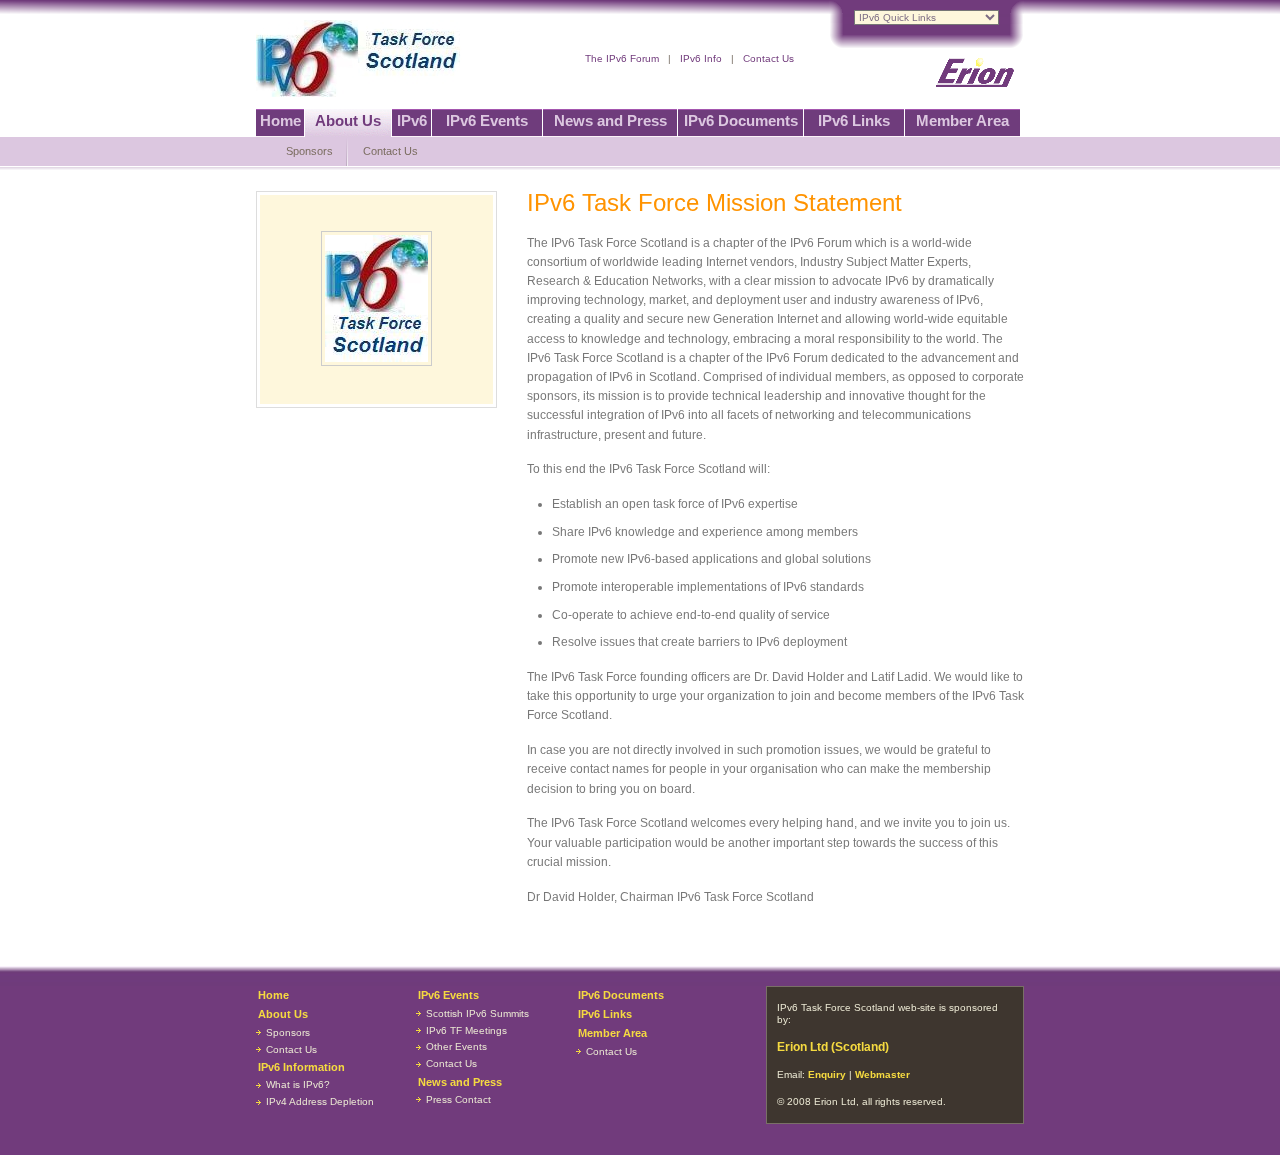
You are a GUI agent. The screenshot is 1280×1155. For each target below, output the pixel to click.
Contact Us (768, 58)
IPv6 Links (854, 120)
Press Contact (458, 1099)
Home (280, 120)
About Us (348, 120)
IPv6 (412, 120)
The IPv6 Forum (622, 58)
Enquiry (827, 1074)
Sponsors (309, 151)
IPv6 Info (701, 58)
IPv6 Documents (741, 120)
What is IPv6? (298, 1084)
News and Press (610, 120)
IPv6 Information (301, 1067)
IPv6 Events (487, 120)
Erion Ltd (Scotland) (833, 1047)
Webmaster (882, 1074)
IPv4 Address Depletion (320, 1101)
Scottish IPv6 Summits (477, 1013)
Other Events (456, 1046)
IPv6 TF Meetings (466, 1030)
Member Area (962, 120)
